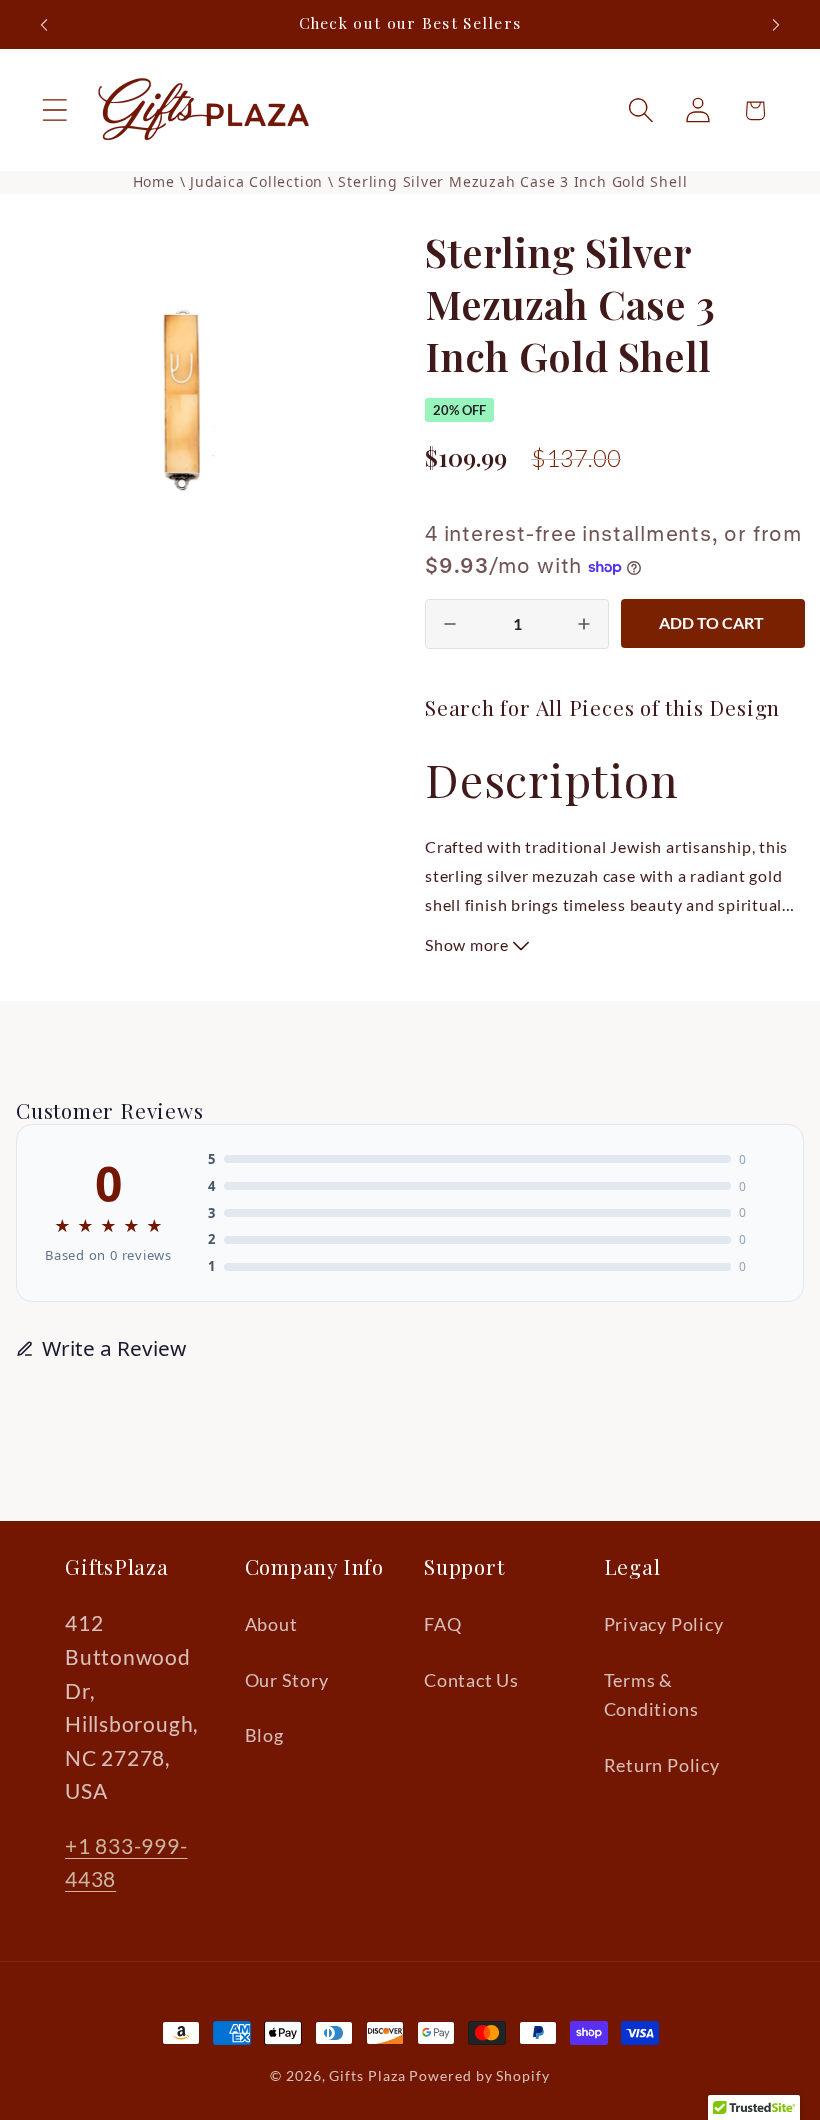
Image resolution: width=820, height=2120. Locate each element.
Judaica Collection (259, 181)
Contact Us (471, 1680)
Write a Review (114, 1348)
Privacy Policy (664, 1624)
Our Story (287, 1680)
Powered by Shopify (479, 2075)
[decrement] (450, 624)
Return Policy (662, 1765)
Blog (264, 1735)
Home (154, 181)
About (271, 1624)
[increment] (584, 624)
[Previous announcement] (44, 25)
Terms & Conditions (651, 1694)
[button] (54, 110)
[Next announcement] (776, 25)
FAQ (442, 1624)
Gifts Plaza (367, 2075)
